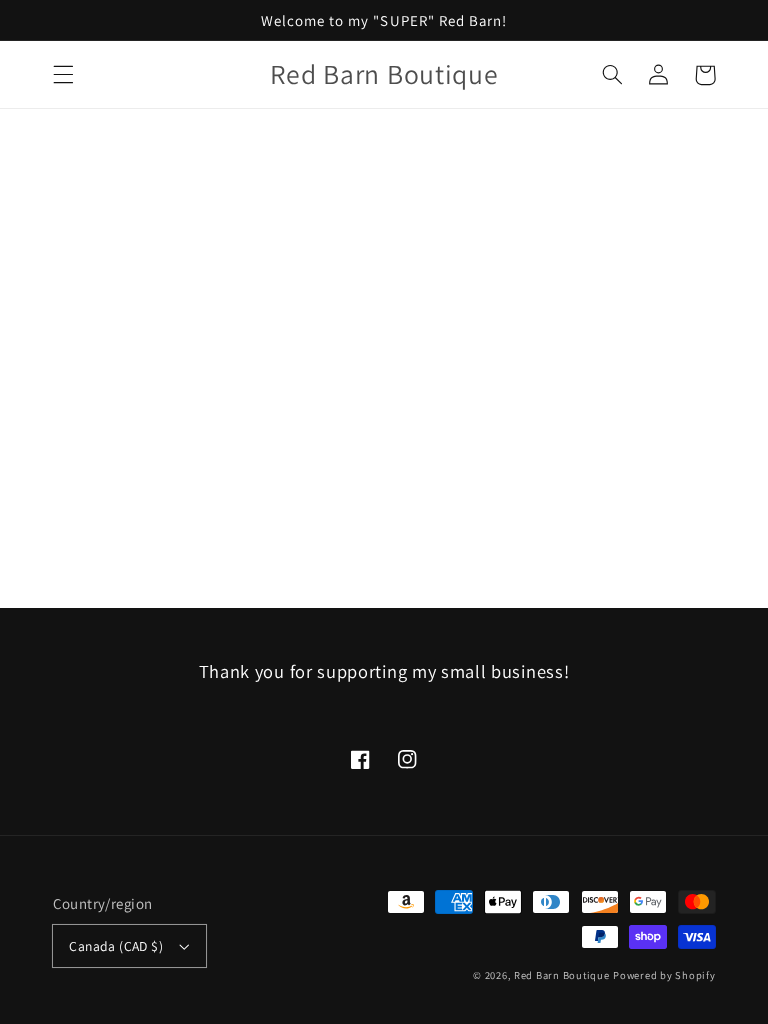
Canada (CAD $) (116, 946)
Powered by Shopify (664, 975)
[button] (63, 75)
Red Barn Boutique (562, 975)
